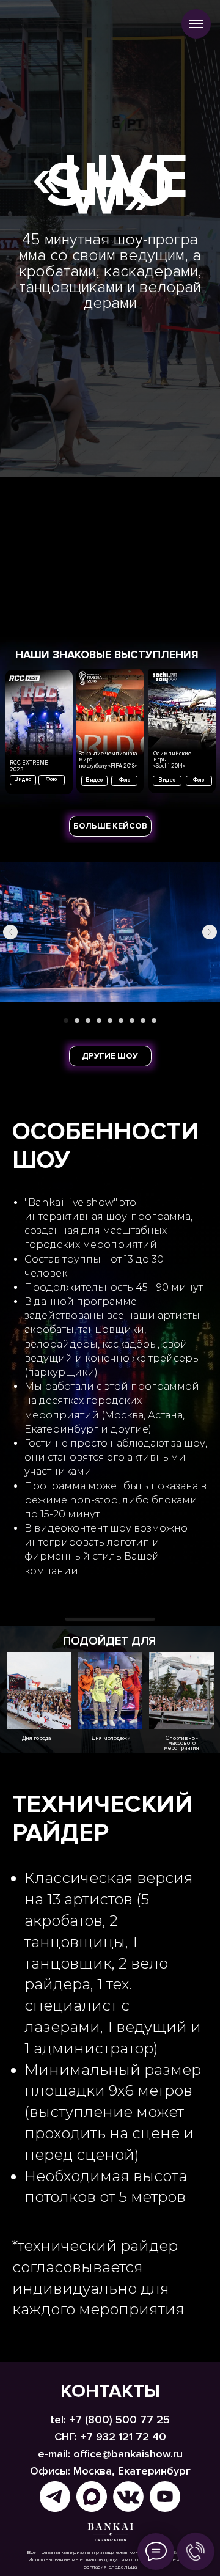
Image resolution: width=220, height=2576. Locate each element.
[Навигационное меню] (196, 24)
